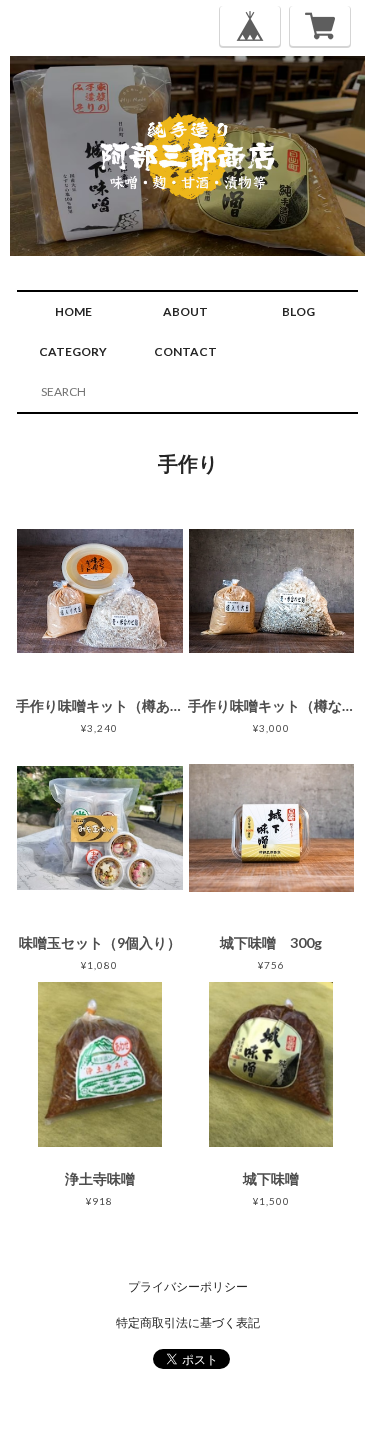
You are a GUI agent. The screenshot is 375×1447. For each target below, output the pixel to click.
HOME (73, 311)
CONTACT (185, 351)
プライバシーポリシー (188, 1286)
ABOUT (185, 311)
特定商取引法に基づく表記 (188, 1322)
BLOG (298, 311)
